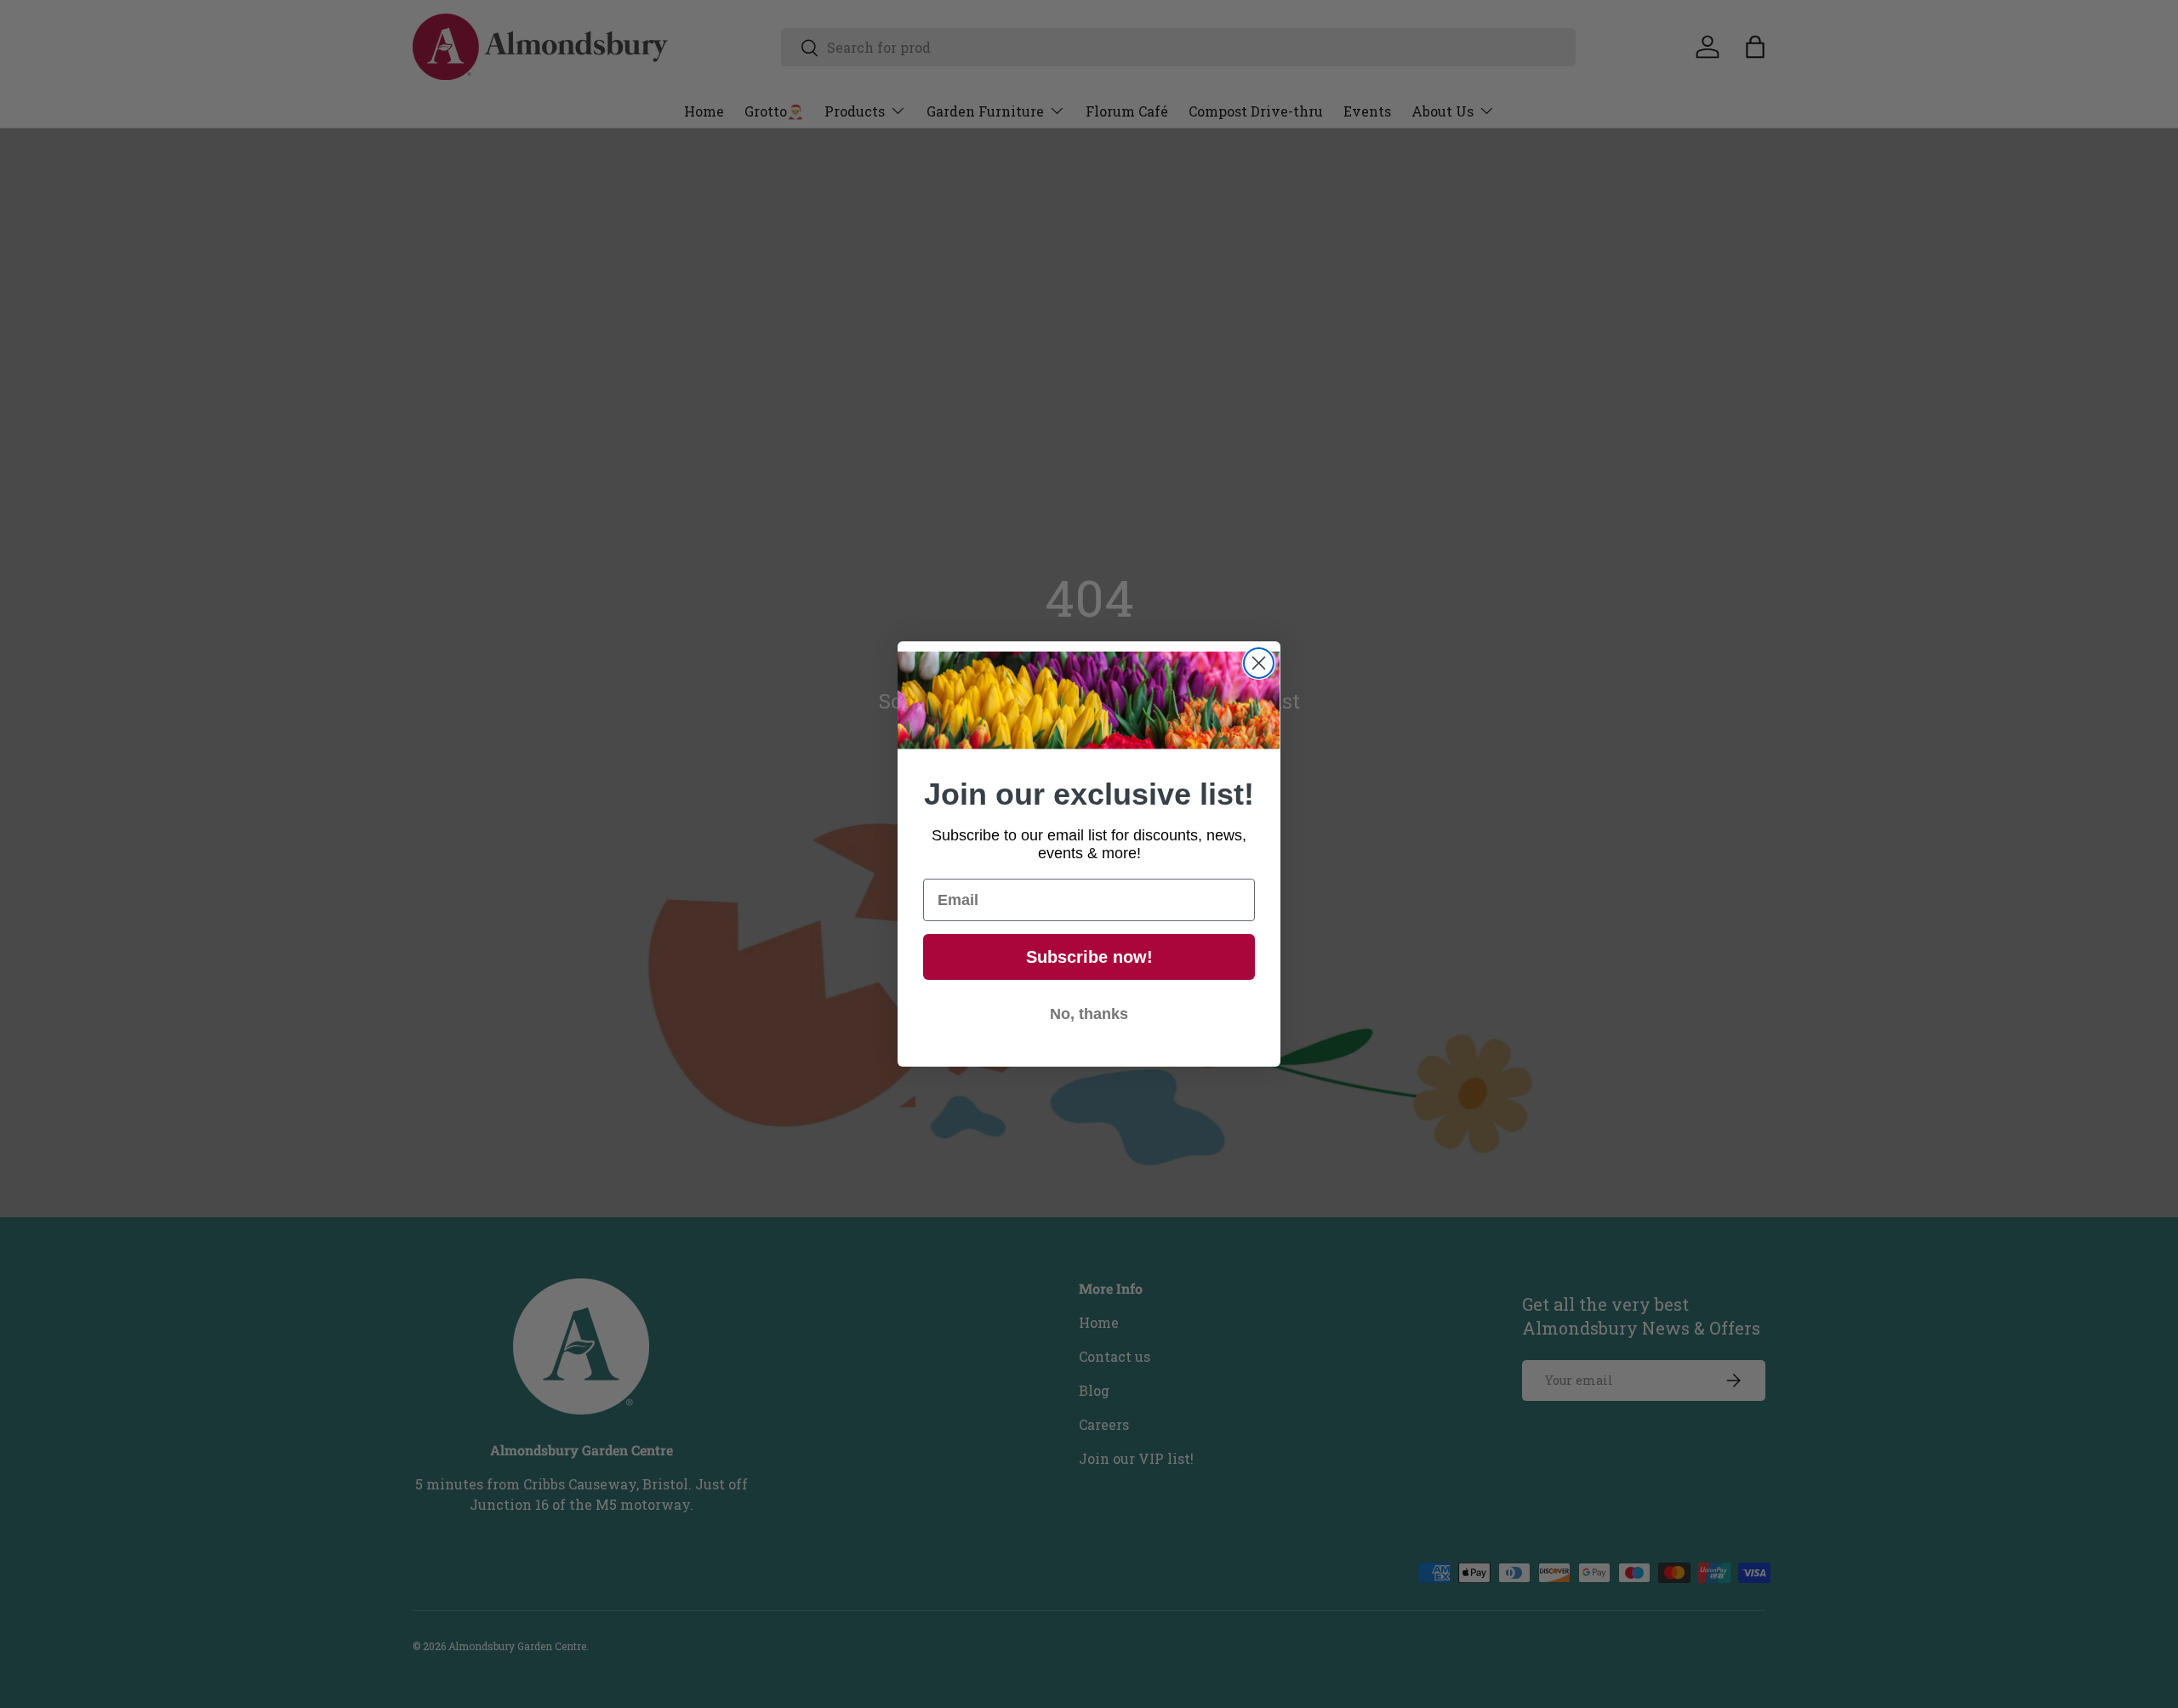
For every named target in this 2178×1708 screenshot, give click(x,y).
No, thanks (1089, 1014)
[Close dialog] (1259, 663)
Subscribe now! (1089, 957)
